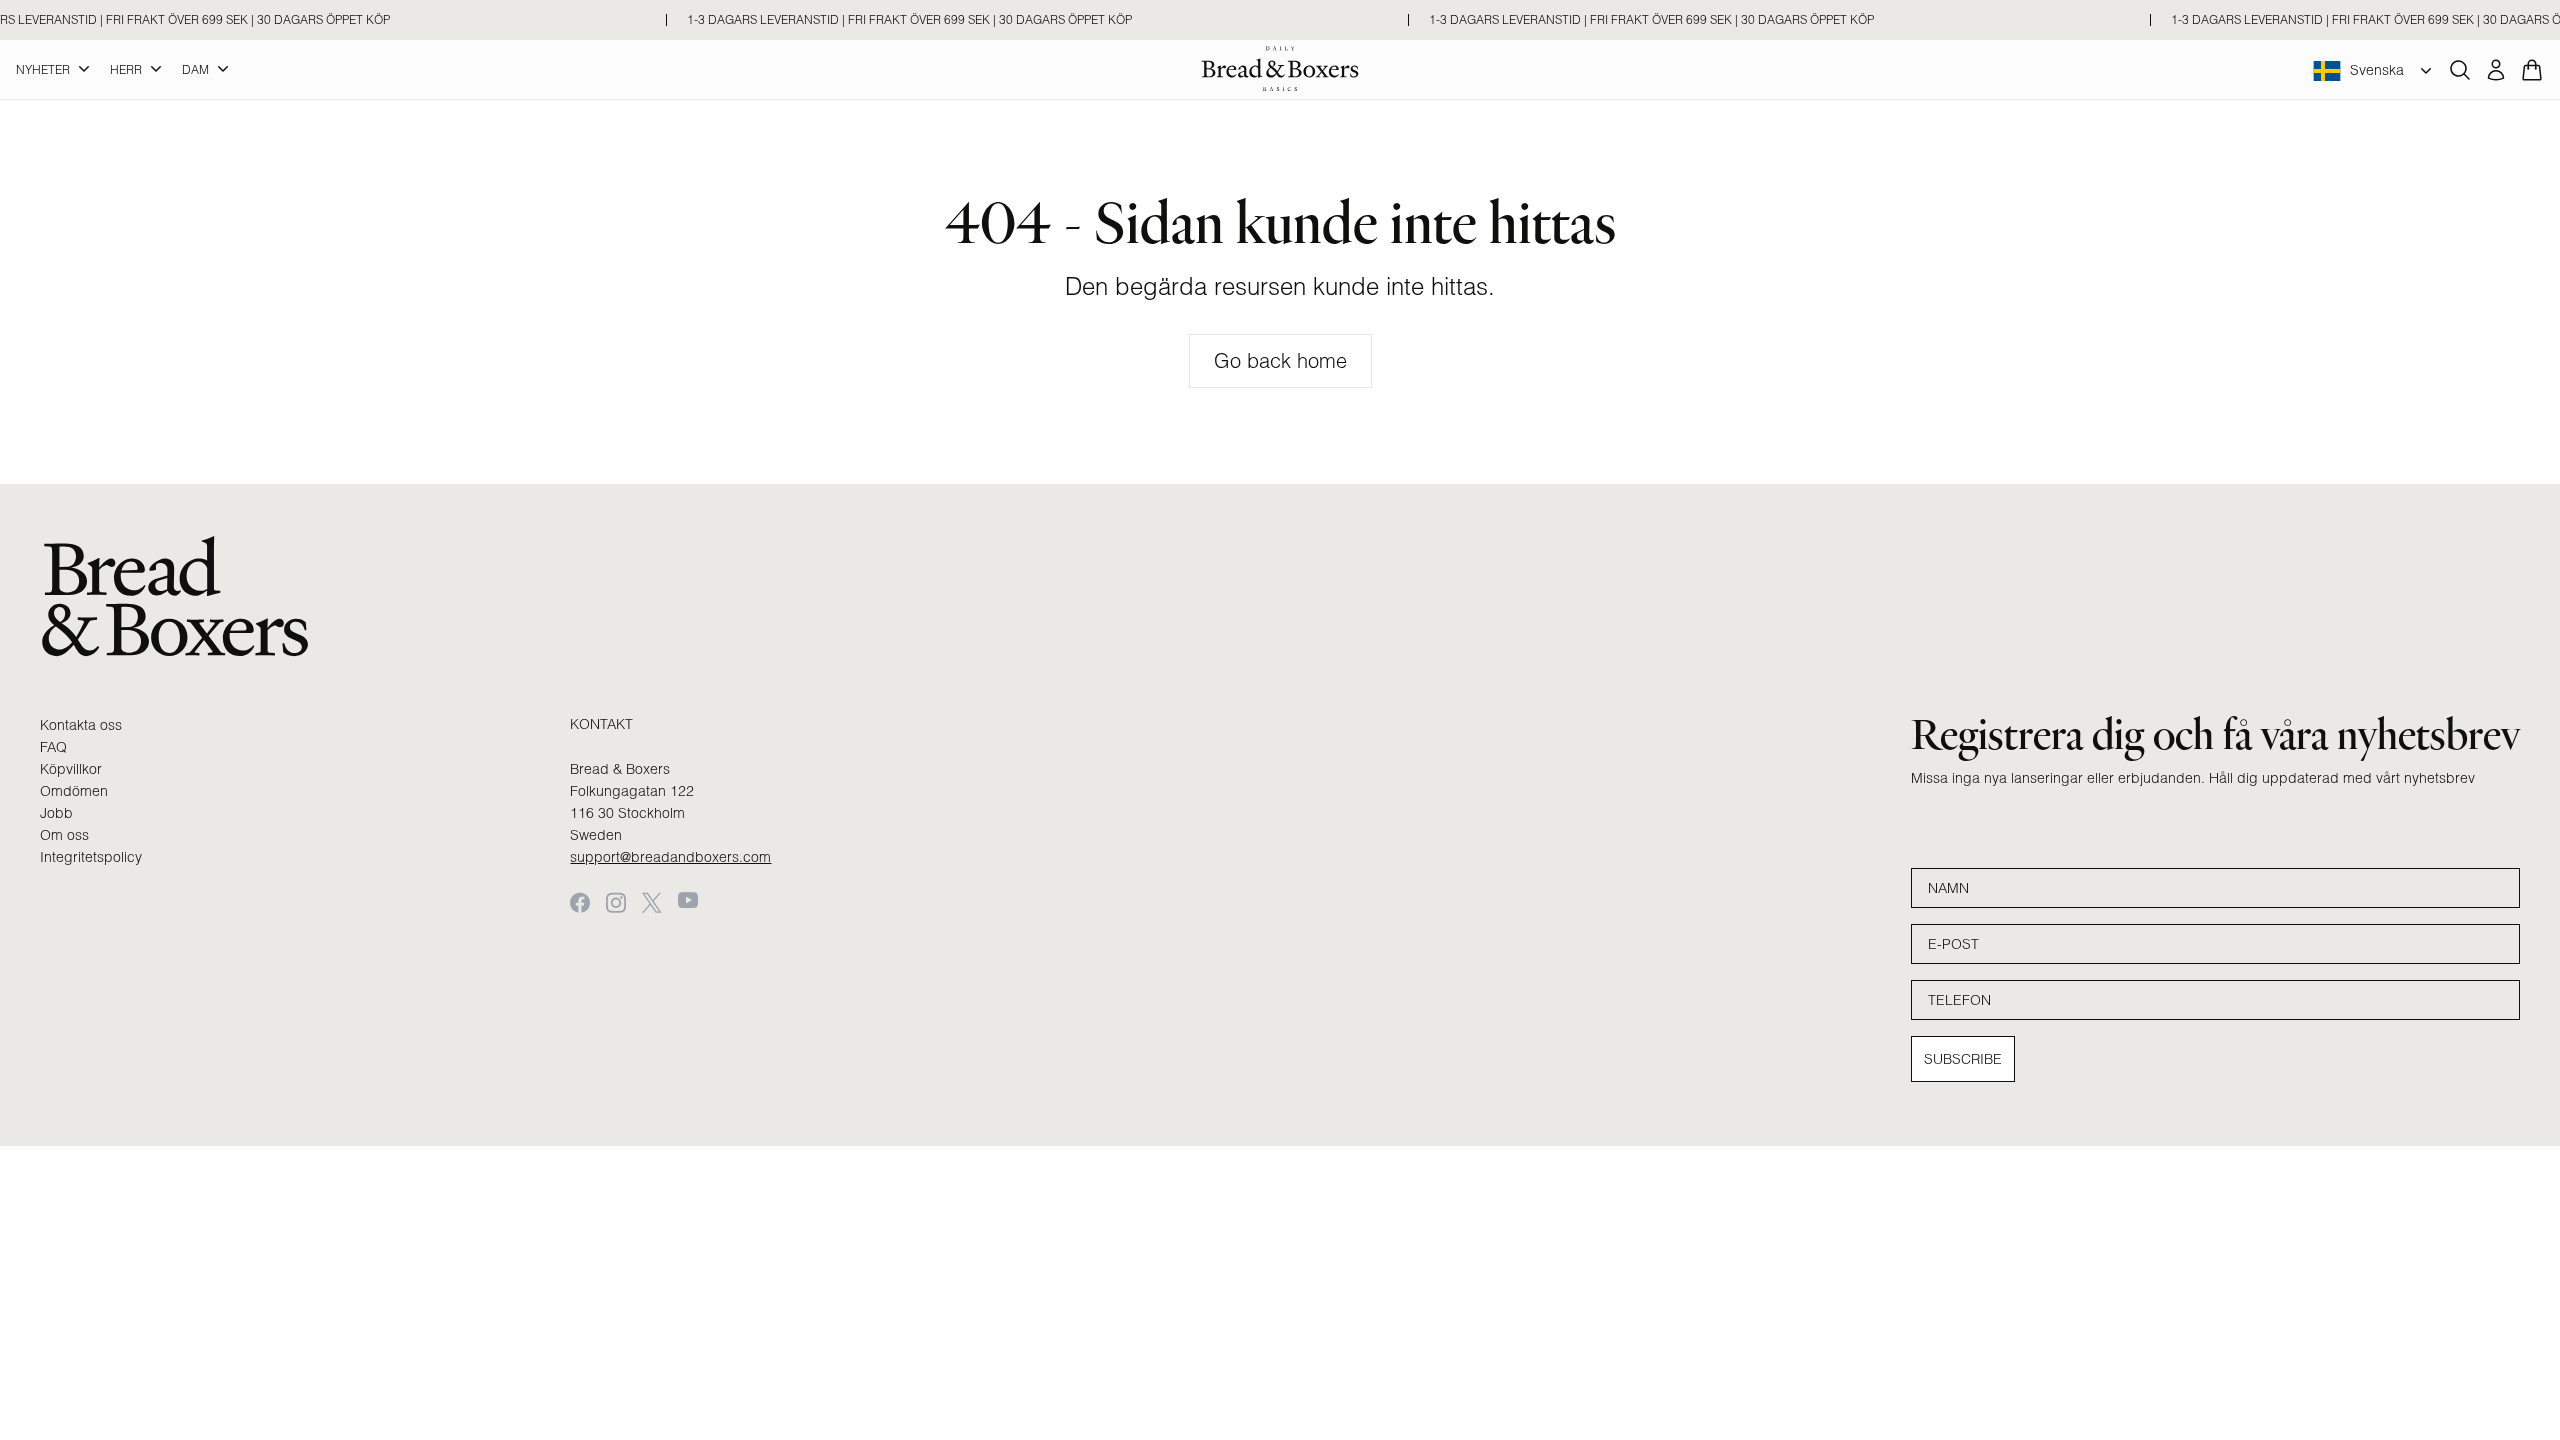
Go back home (1280, 360)
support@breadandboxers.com (670, 857)
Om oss (64, 835)
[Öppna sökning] (2460, 70)
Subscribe (1963, 1059)
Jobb (56, 813)
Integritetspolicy (91, 857)
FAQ (53, 747)
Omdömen (74, 791)
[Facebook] (580, 902)
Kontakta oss (81, 725)
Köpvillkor (71, 769)
